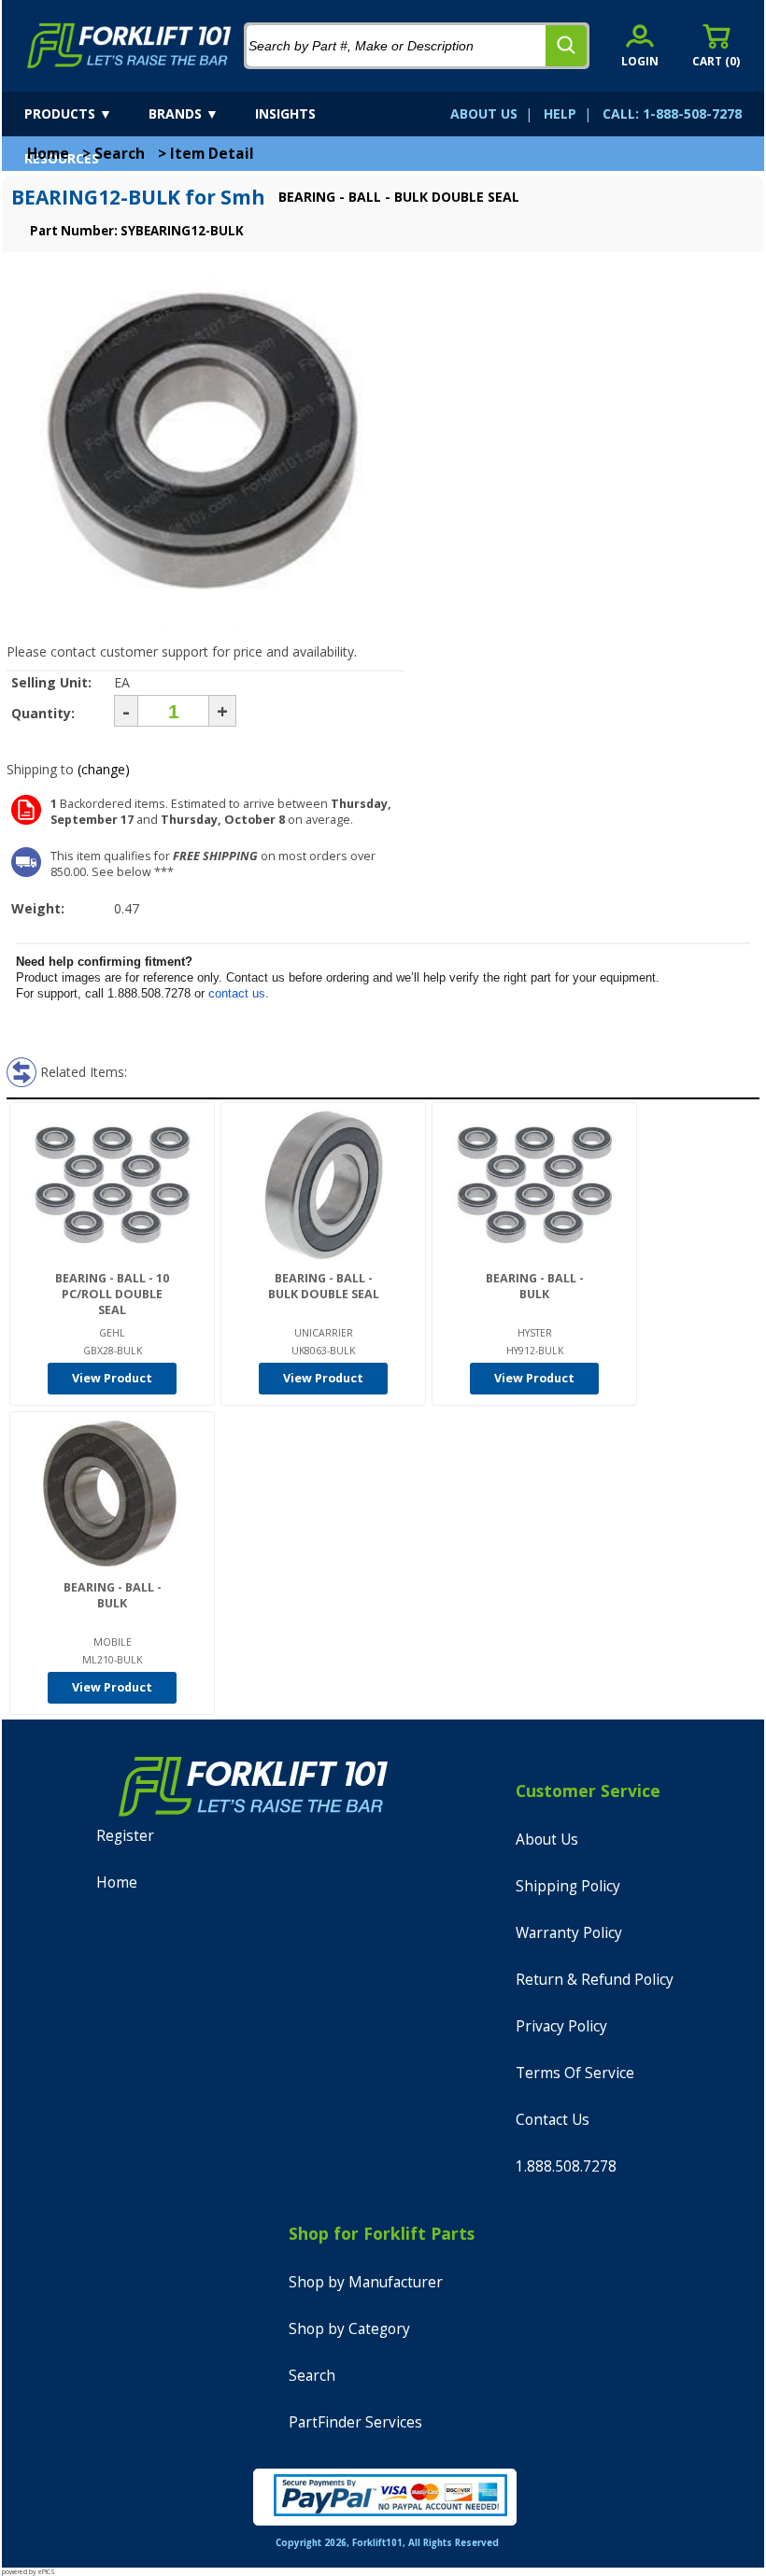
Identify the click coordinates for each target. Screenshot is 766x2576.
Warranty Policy (569, 1933)
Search (120, 154)
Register (125, 1836)
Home (48, 154)
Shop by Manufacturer (366, 2282)
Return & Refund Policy (595, 1980)
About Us (547, 1840)
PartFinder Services (355, 2422)
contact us (237, 993)
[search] (566, 46)
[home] (129, 46)
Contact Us (553, 2120)
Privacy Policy (561, 2026)
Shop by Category (349, 2329)
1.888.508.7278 (566, 2166)
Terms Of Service (575, 2073)
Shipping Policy (568, 1886)
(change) (104, 769)
